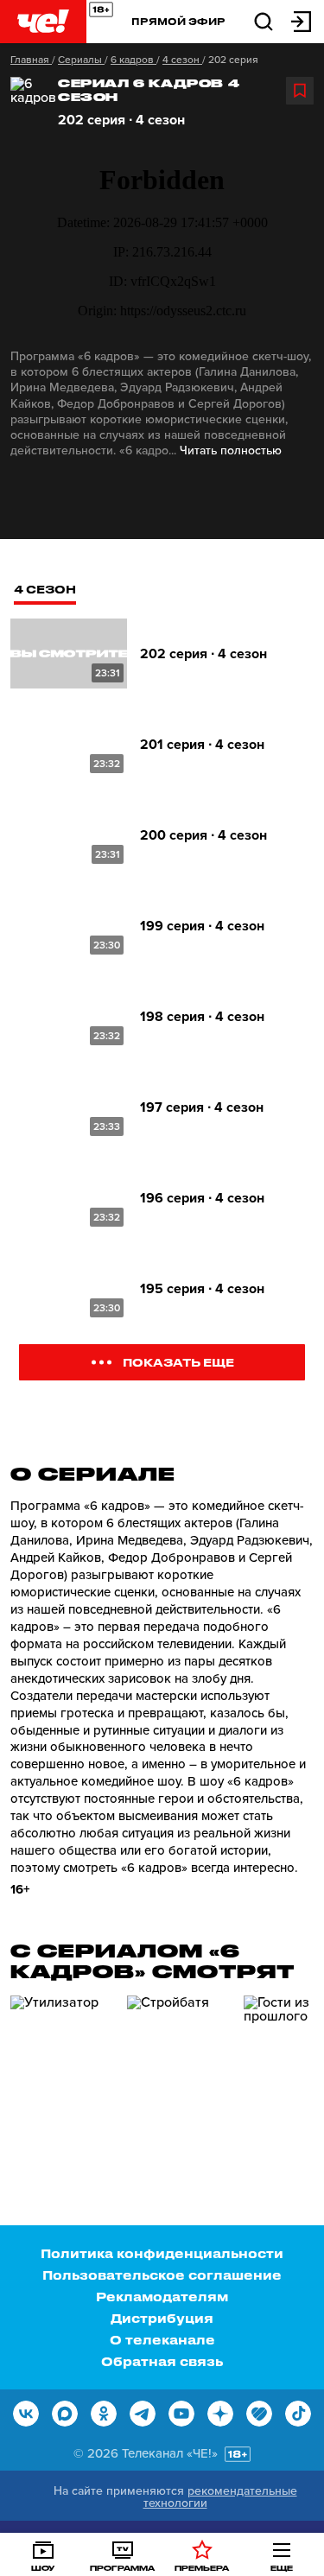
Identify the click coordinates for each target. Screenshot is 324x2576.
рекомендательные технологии (220, 2497)
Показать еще (178, 1362)
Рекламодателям (162, 2297)
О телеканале (162, 2340)
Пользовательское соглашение (162, 2275)
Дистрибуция (162, 2318)
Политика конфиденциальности (162, 2253)
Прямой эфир (178, 21)
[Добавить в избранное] (300, 91)
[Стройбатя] (179, 2069)
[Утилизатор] (62, 2069)
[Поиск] (264, 20)
